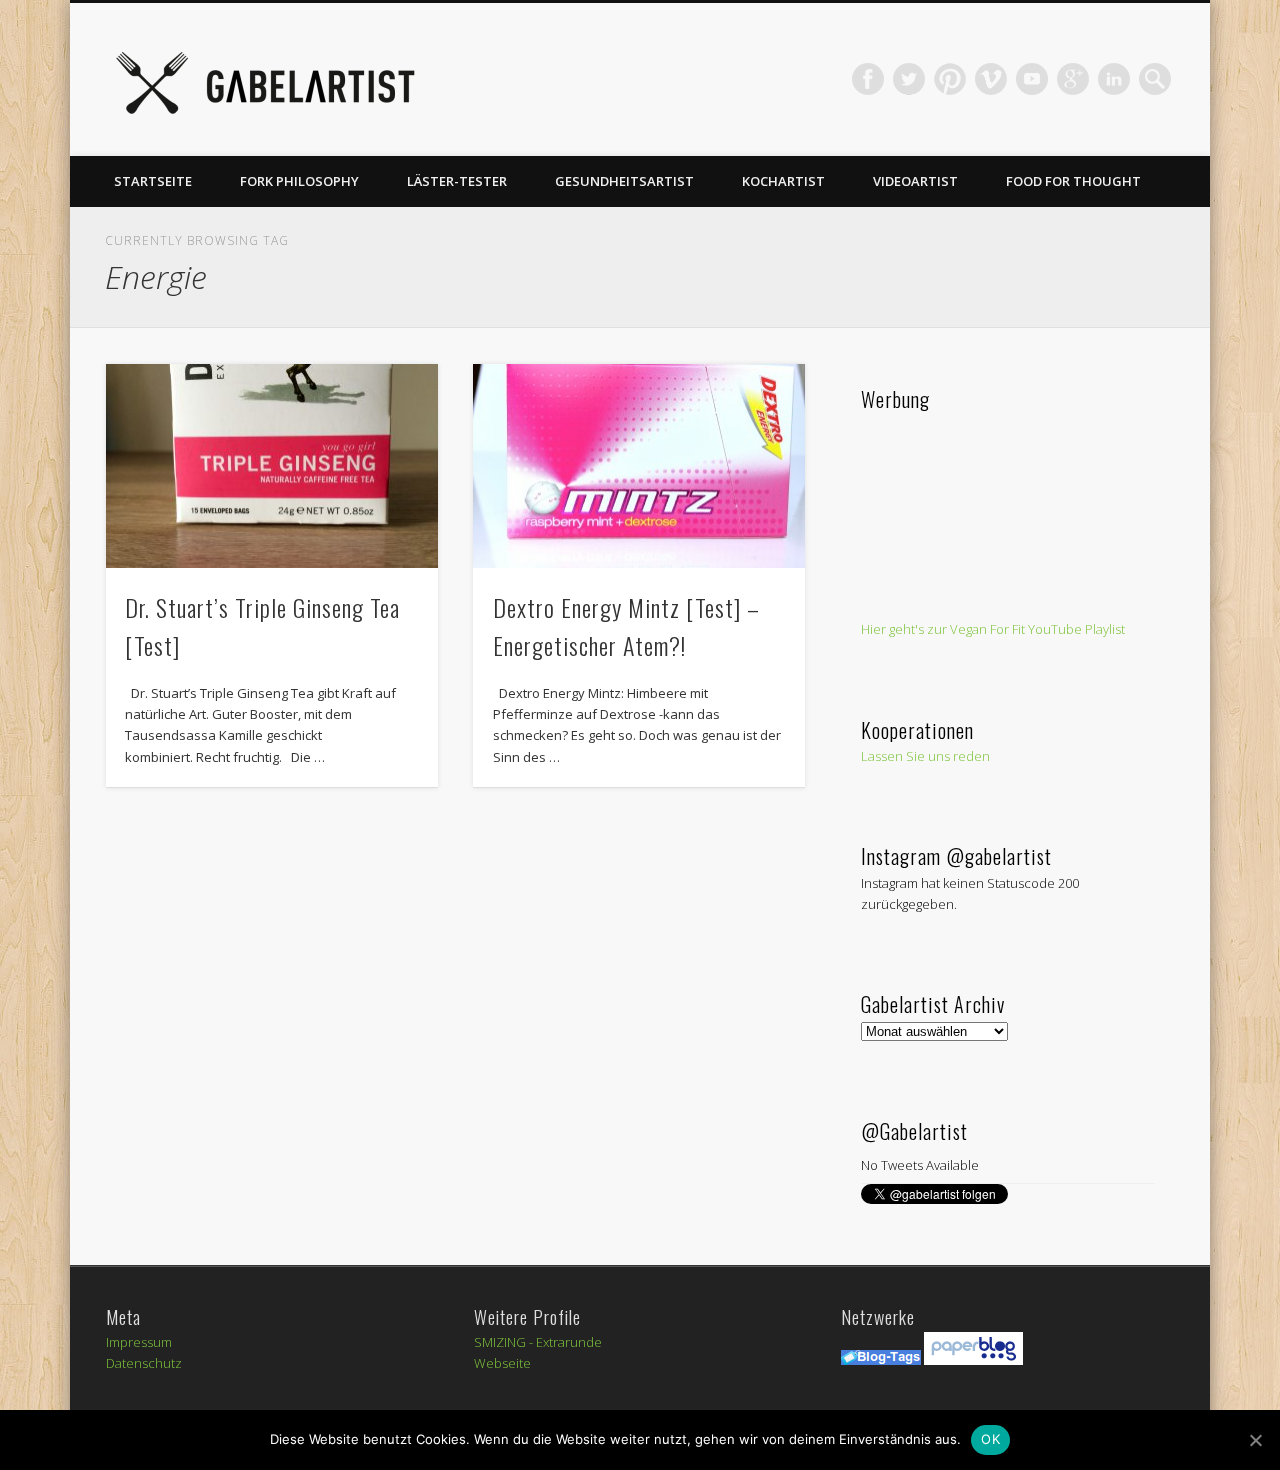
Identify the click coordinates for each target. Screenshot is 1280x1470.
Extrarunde (569, 1342)
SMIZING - (505, 1342)
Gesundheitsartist (624, 181)
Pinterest (950, 79)
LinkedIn (1114, 79)
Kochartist (783, 181)
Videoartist (915, 181)
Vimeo (991, 79)
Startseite (153, 181)
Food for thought (1073, 181)
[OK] (1255, 1440)
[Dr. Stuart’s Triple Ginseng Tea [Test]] (272, 466)
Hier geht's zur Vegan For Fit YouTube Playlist (993, 629)
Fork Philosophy (299, 181)
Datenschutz (144, 1363)
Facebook (868, 79)
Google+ (1073, 79)
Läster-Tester (457, 181)
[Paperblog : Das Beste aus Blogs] (973, 1360)
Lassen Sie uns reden (925, 756)
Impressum (139, 1342)
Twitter (909, 79)
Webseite (502, 1363)
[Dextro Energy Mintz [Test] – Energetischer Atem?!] (639, 466)
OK (990, 1439)
